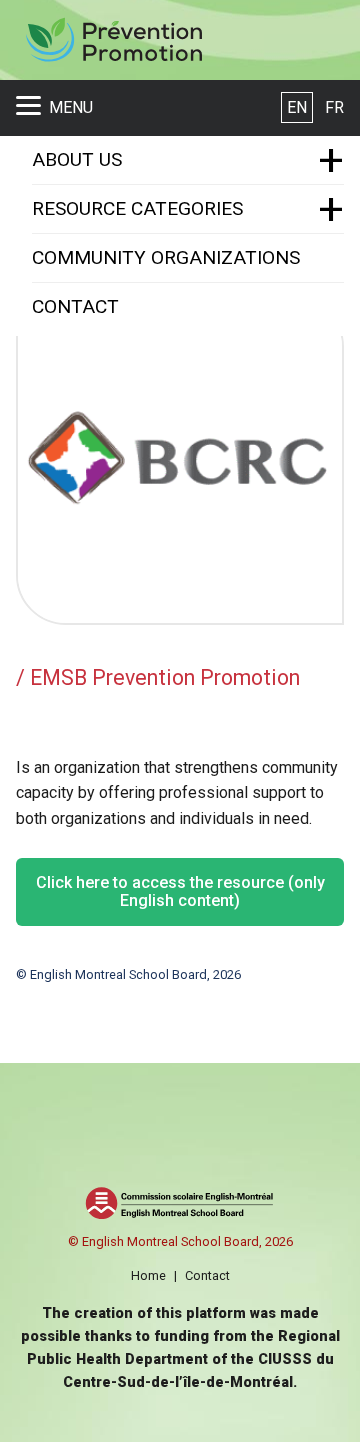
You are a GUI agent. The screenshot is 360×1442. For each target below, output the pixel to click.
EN (297, 107)
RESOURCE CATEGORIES (137, 208)
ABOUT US (77, 159)
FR (334, 107)
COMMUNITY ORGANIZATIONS (166, 257)
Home (148, 1275)
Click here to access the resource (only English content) (180, 891)
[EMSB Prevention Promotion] (113, 40)
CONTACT (75, 306)
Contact (207, 1275)
